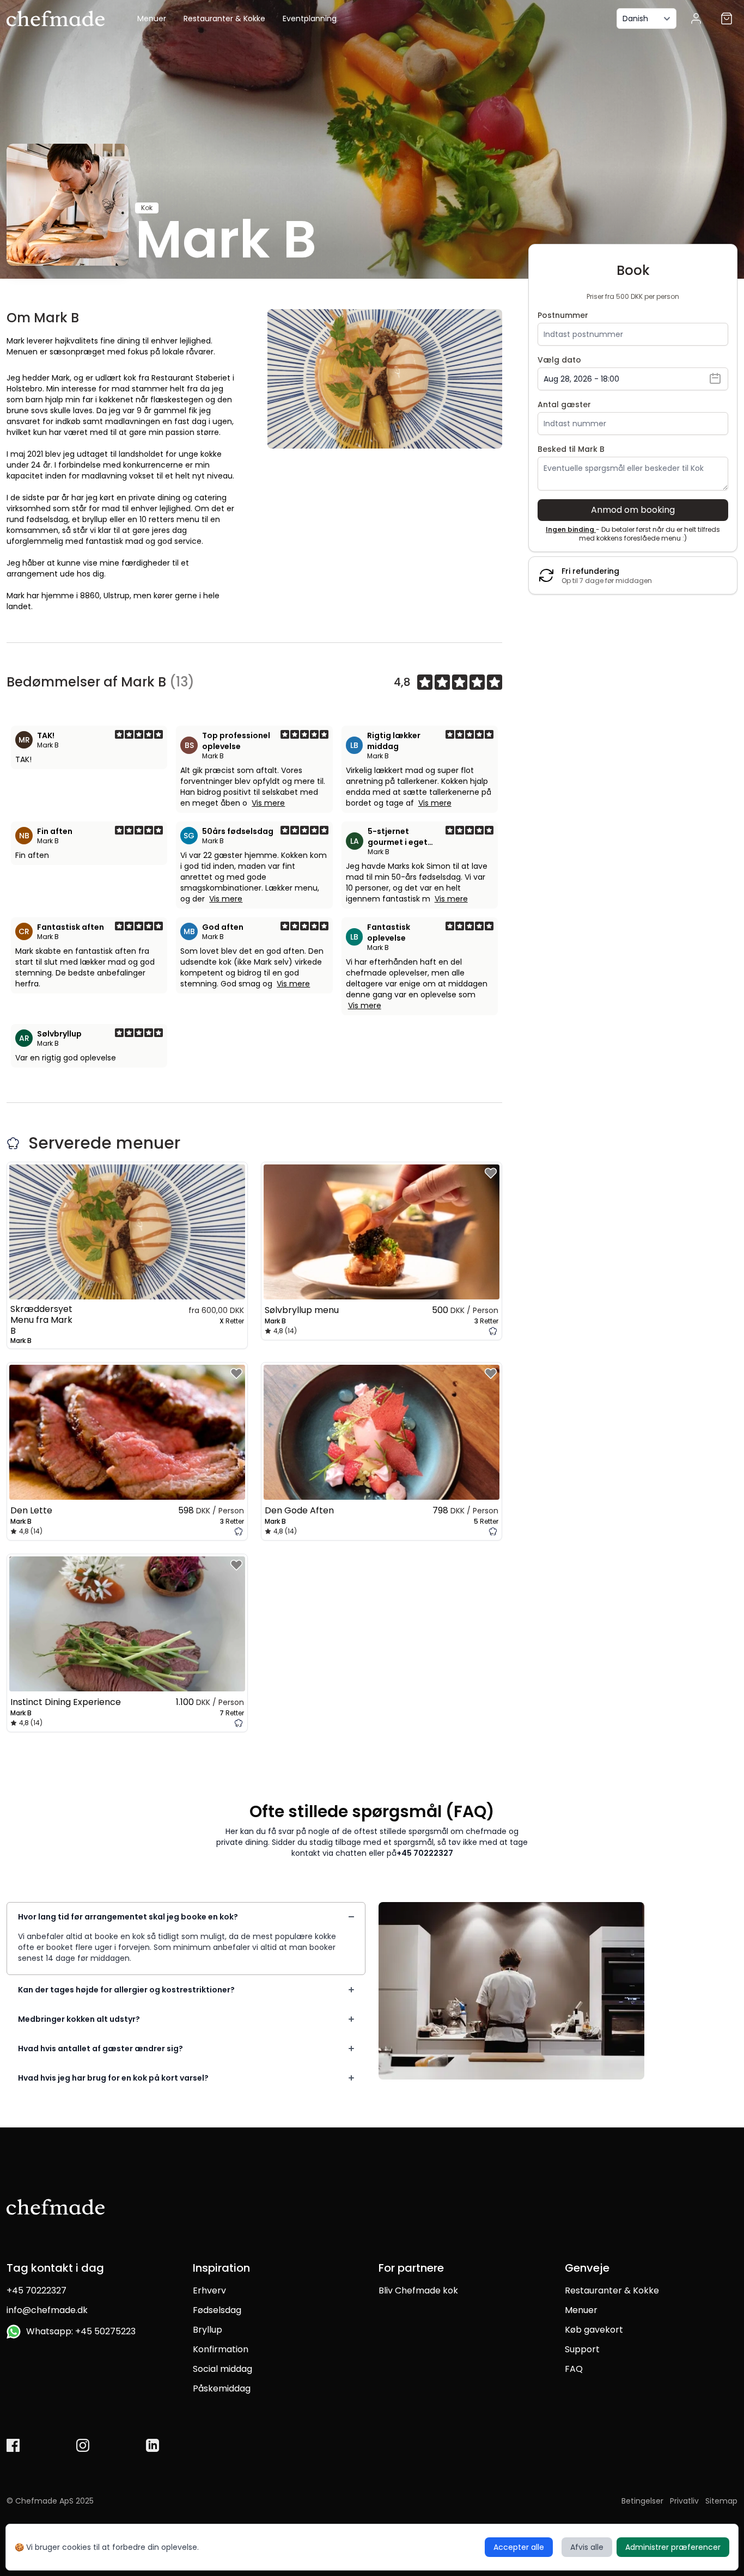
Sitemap (721, 2501)
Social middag (222, 2369)
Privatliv (684, 2501)
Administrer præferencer (673, 2547)
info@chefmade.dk (47, 2310)
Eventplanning (310, 19)
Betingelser (642, 2501)
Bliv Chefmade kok (418, 2290)
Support (582, 2349)
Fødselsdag (217, 2310)
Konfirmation (221, 2349)
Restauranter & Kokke (224, 19)
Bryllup (208, 2330)
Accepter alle (519, 2547)
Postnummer (563, 315)
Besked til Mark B (571, 449)
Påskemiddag (222, 2388)
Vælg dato (559, 360)
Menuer (152, 19)
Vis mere (268, 803)
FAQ (574, 2369)
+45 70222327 (425, 1853)
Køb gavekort (594, 2330)
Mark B (48, 745)
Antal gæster (564, 404)
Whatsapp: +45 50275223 (79, 2331)
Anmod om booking (633, 510)
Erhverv (209, 2290)
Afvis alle (587, 2547)
